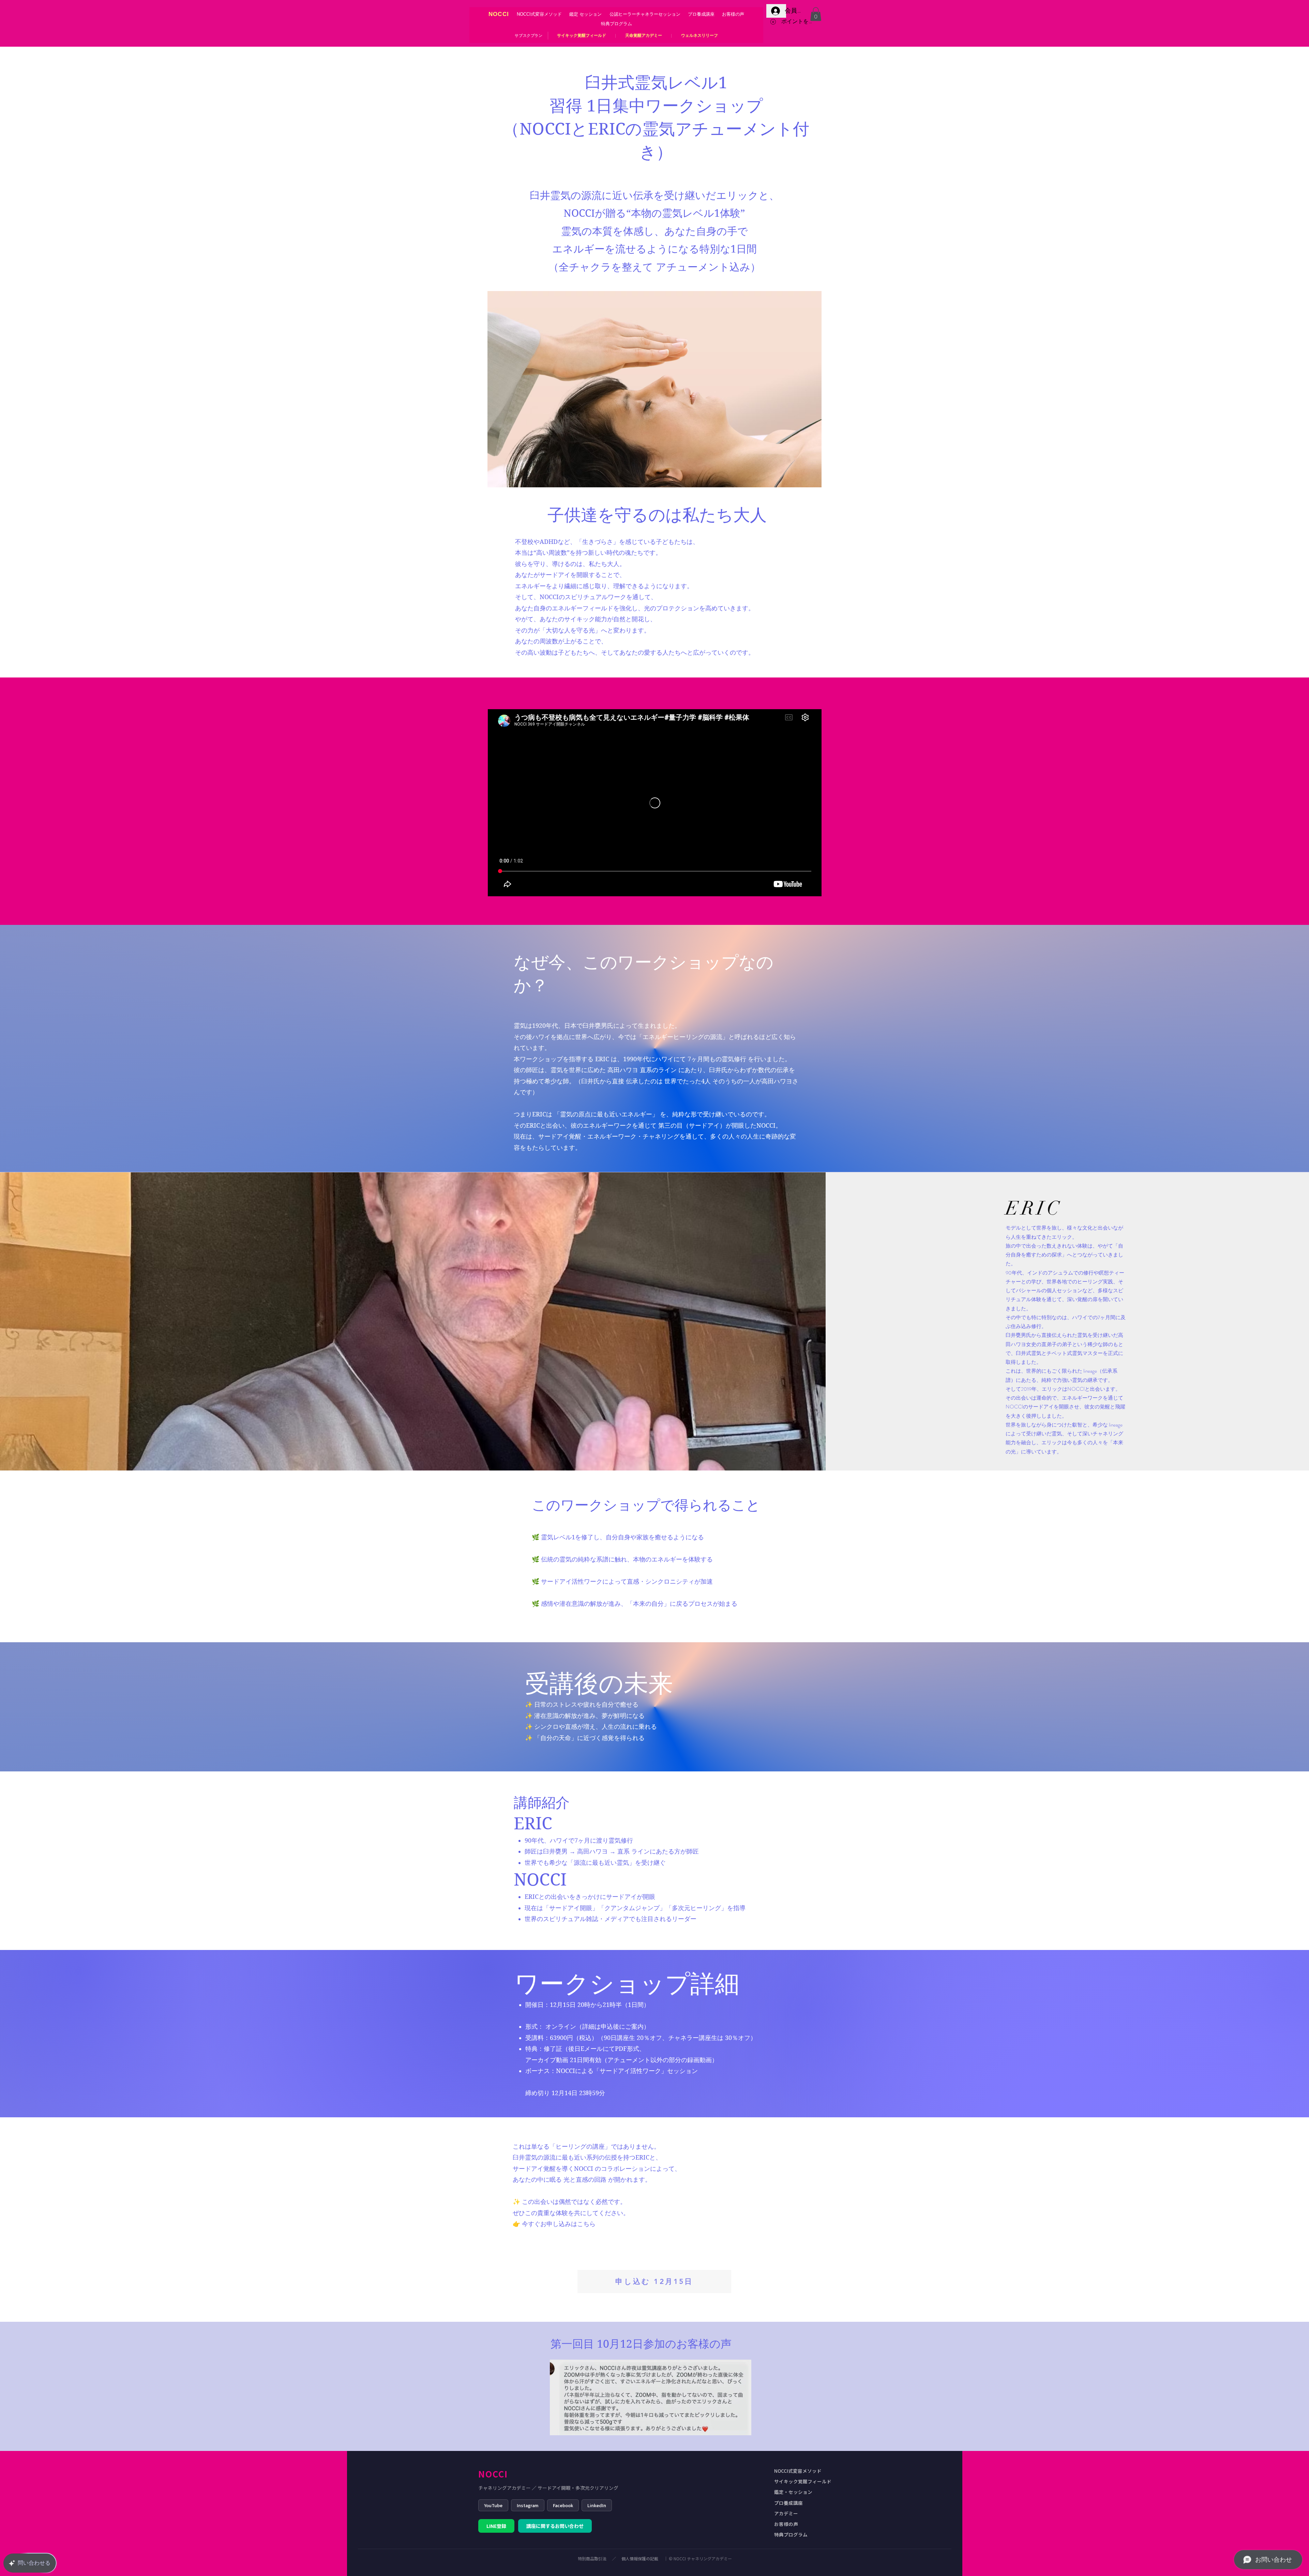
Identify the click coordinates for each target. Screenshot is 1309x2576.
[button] (816, 14)
